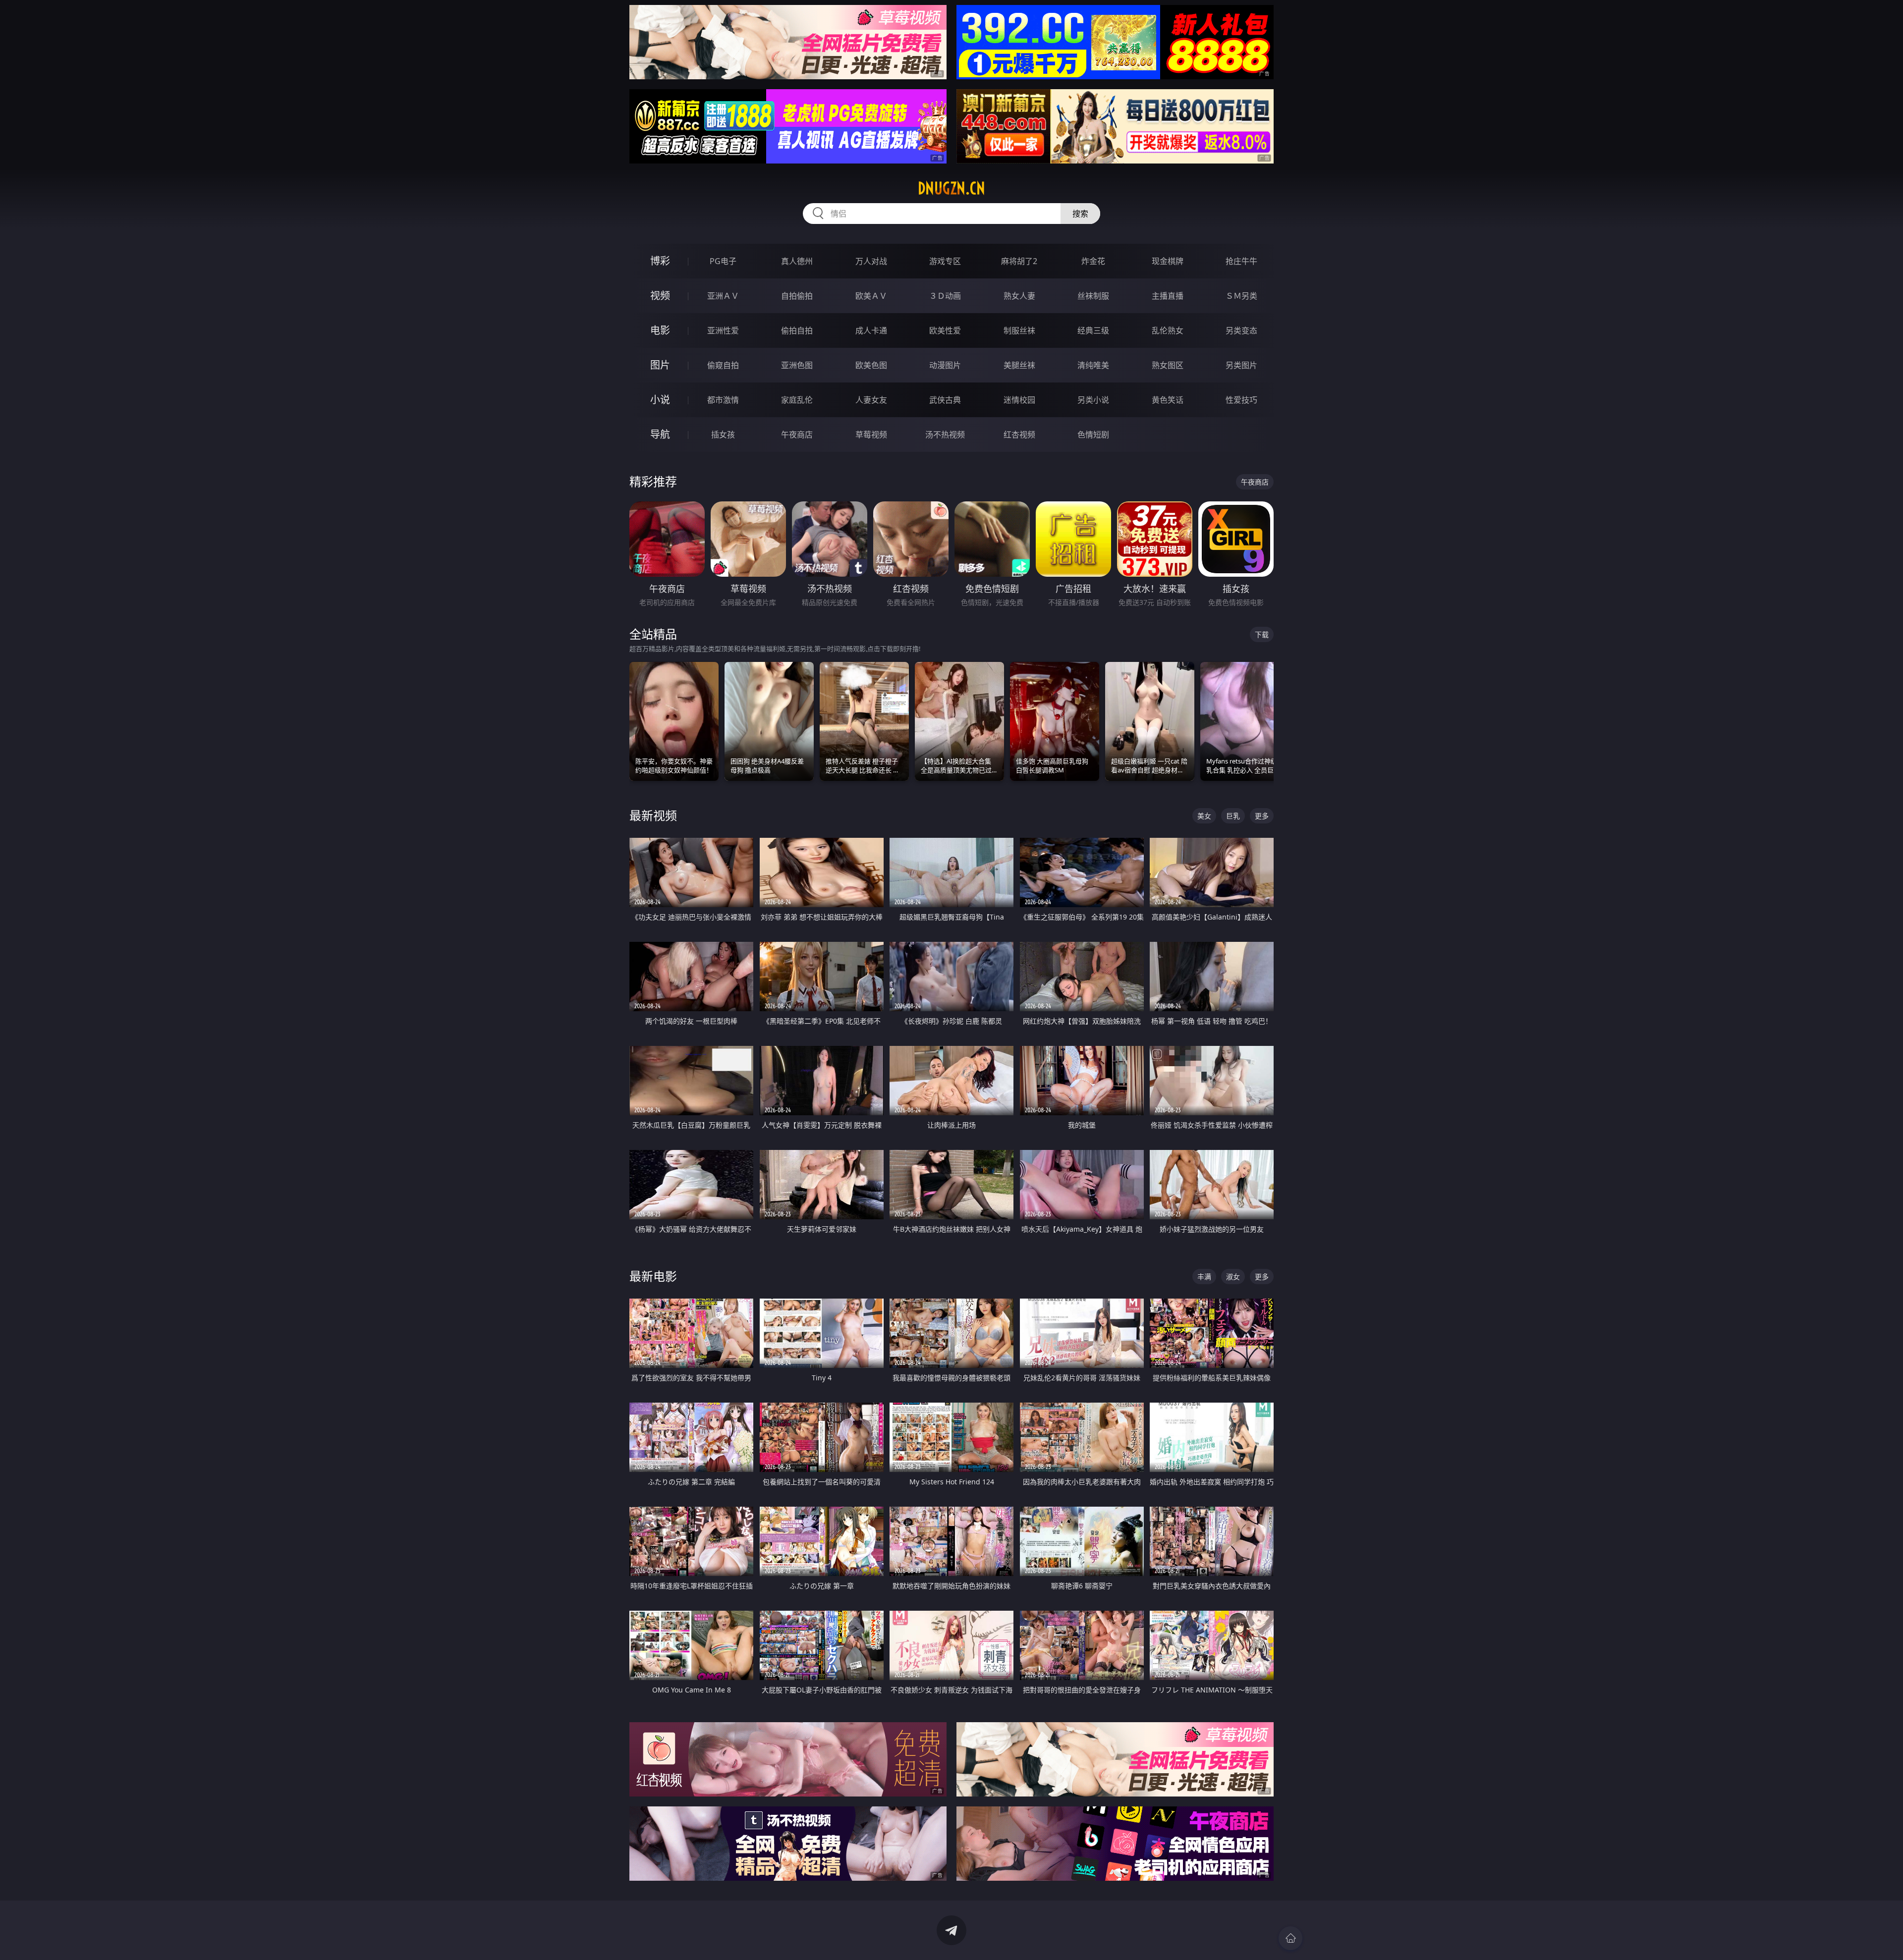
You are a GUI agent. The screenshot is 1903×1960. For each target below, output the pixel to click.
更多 (1262, 816)
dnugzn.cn (951, 188)
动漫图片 (945, 365)
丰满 (1204, 1277)
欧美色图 (871, 365)
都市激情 (723, 400)
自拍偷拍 (797, 296)
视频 (660, 296)
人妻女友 (871, 400)
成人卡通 (871, 330)
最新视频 (653, 815)
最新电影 (653, 1276)
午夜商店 (797, 435)
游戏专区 (945, 261)
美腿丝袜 (1019, 365)
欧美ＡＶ (871, 296)
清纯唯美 (1093, 365)
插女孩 (723, 435)
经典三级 (1093, 330)
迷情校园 (1019, 400)
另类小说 (1093, 400)
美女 (1204, 816)
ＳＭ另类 (1241, 296)
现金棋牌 (1168, 261)
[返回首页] (1290, 1938)
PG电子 (723, 261)
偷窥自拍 (723, 365)
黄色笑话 (1168, 400)
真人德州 (797, 261)
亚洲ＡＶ (723, 296)
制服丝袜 (1019, 330)
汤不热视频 (945, 435)
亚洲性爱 (723, 330)
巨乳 (1233, 816)
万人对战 (871, 261)
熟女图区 (1168, 365)
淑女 (1233, 1277)
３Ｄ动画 (945, 296)
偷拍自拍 (797, 330)
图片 (660, 365)
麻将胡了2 (1019, 261)
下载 (1262, 634)
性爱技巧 (1241, 400)
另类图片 (1241, 365)
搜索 (1080, 214)
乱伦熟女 (1168, 330)
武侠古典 (945, 400)
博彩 (660, 261)
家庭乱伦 (797, 400)
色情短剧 (1093, 435)
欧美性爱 (945, 330)
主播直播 (1168, 296)
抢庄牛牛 (1241, 261)
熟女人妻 (1019, 296)
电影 (660, 330)
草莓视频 (871, 435)
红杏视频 (1019, 435)
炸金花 (1093, 261)
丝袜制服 (1093, 296)
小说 (660, 400)
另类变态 (1241, 330)
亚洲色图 (797, 365)
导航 (660, 434)
